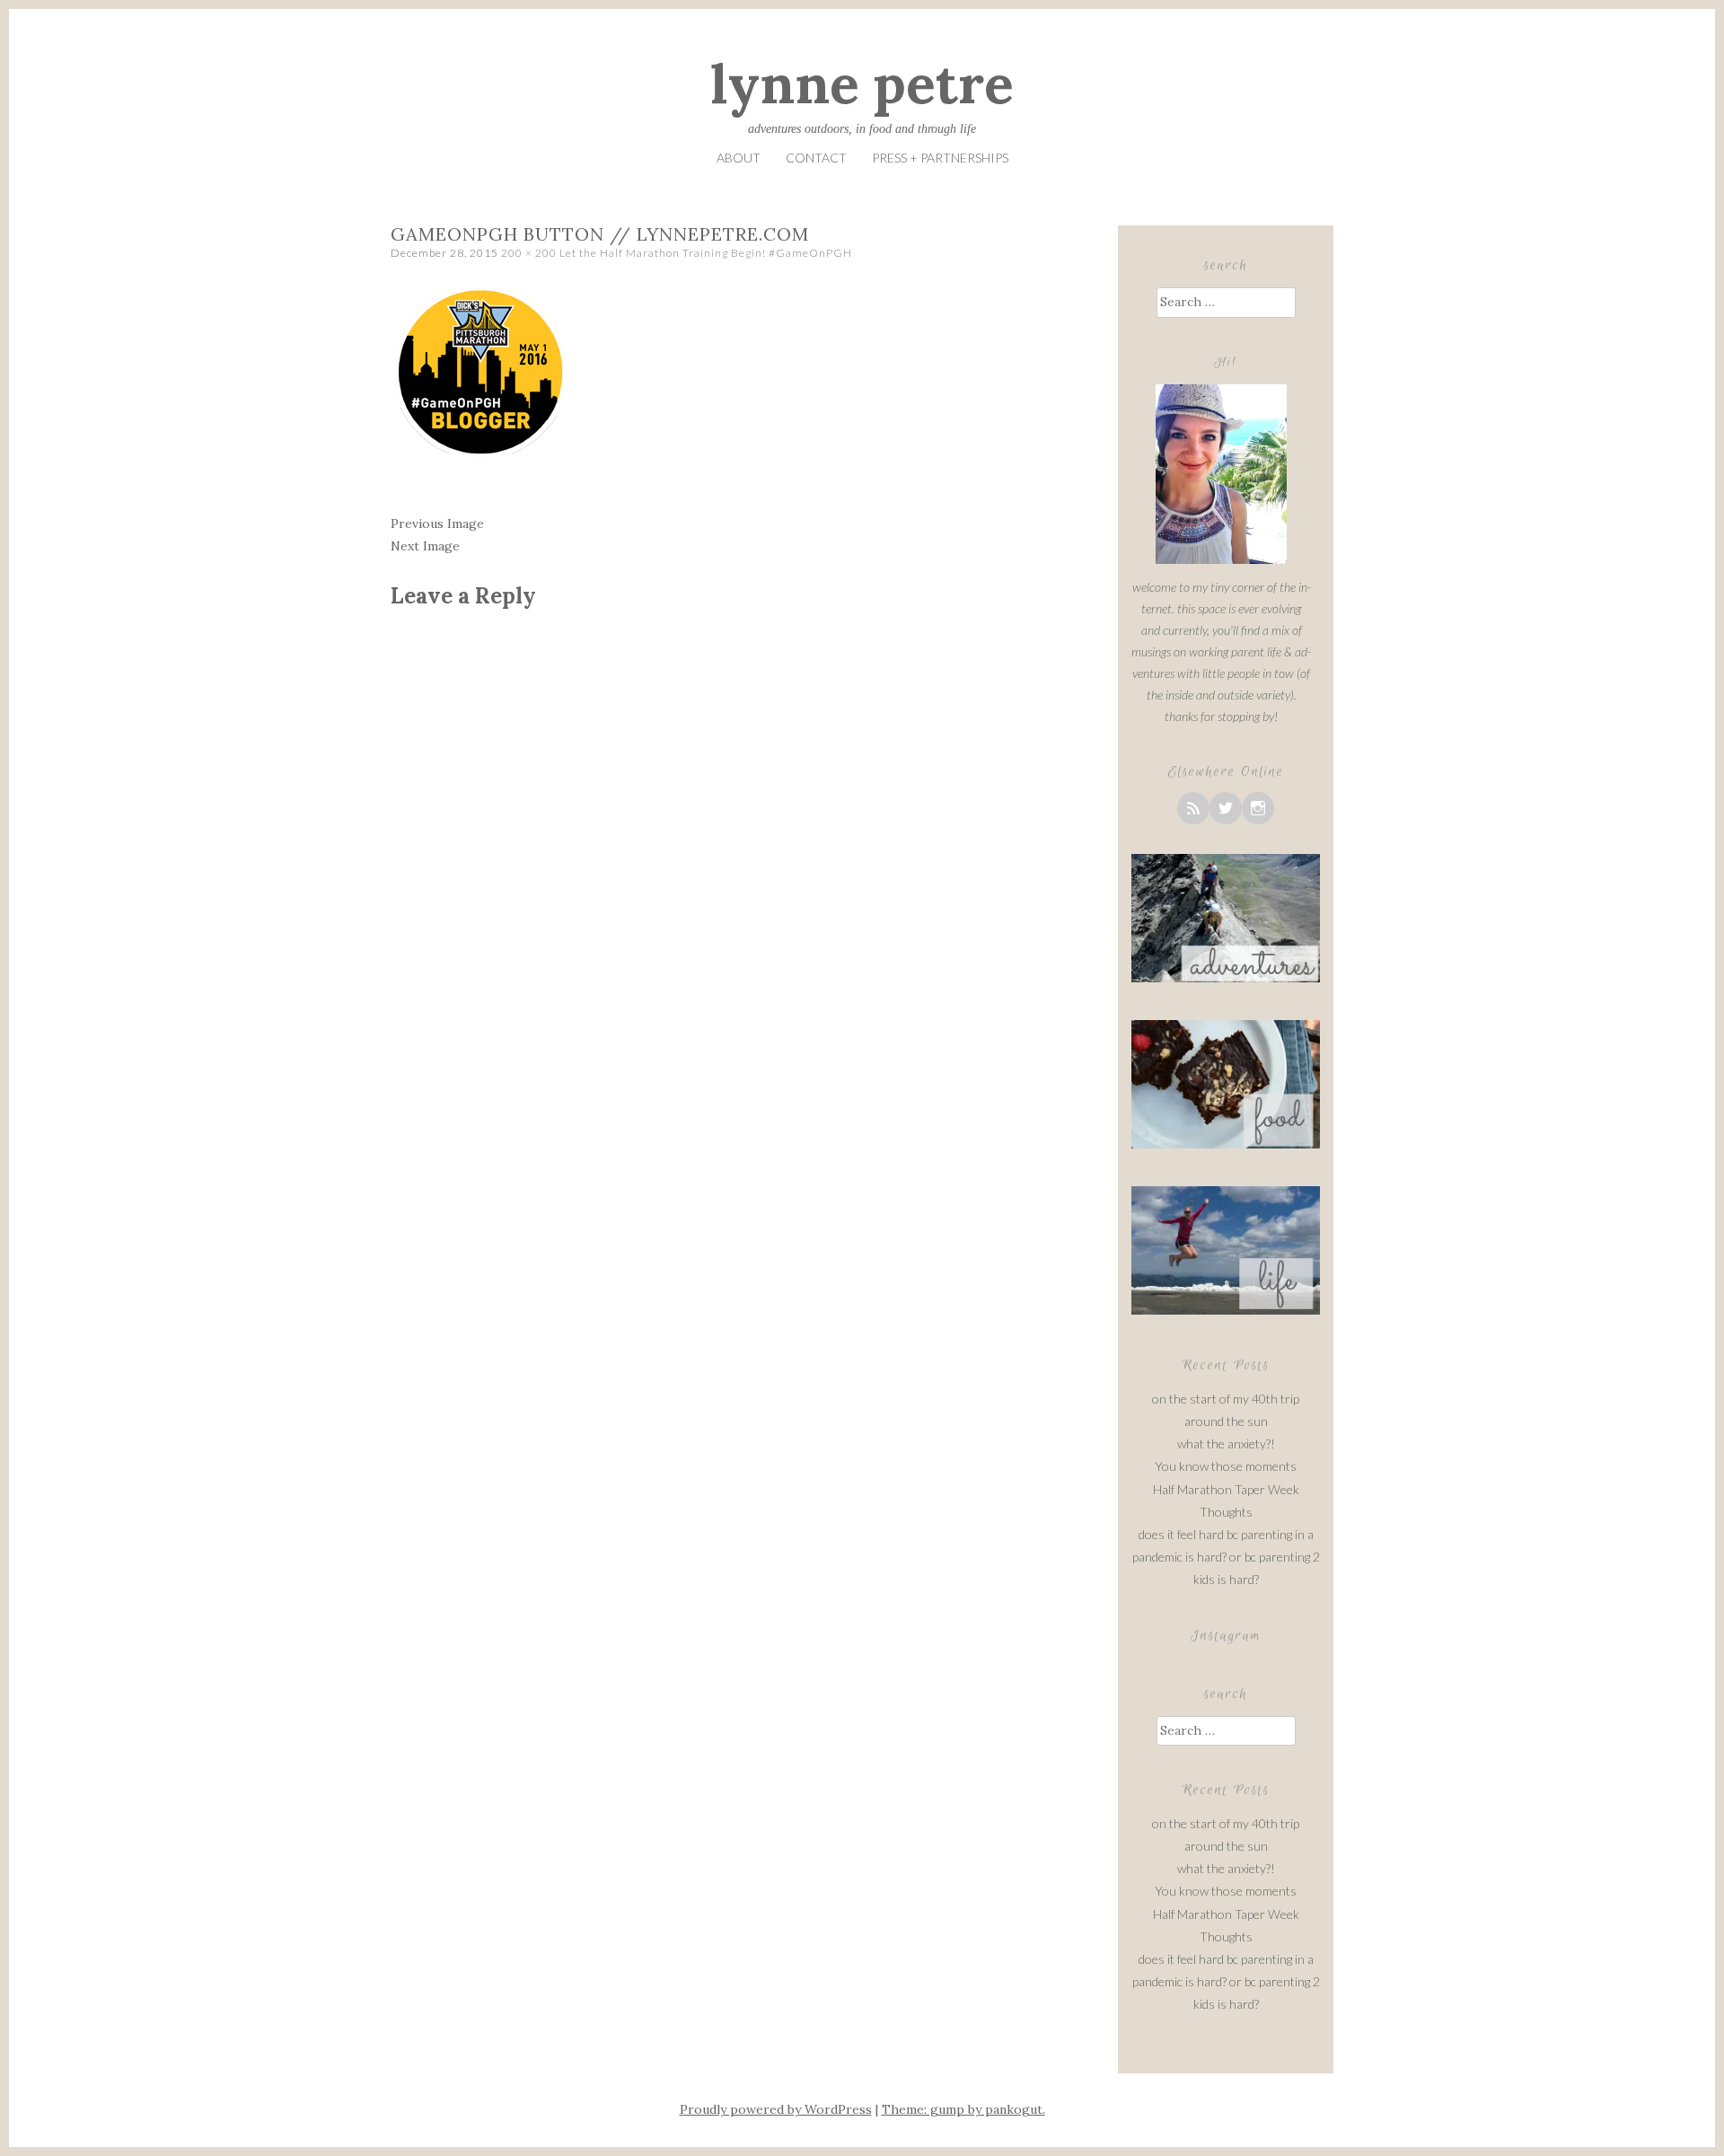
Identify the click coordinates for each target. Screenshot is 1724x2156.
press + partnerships (940, 158)
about (739, 158)
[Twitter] (1226, 808)
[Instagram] (1258, 808)
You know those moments (1226, 1466)
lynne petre (862, 84)
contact (816, 158)
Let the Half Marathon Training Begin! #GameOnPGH (706, 253)
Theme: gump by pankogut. (963, 2109)
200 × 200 (529, 253)
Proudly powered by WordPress (776, 2109)
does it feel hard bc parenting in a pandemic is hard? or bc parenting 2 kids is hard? (1226, 1557)
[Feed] (1193, 808)
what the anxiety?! (1226, 1443)
